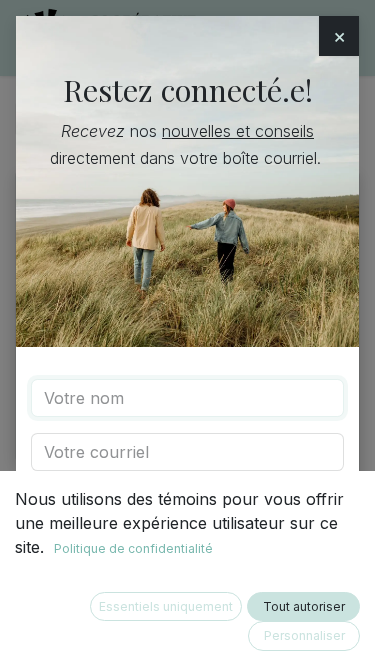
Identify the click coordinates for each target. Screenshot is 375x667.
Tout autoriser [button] (304, 606)
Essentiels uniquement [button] (166, 606)
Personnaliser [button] (304, 635)
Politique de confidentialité (133, 548)
